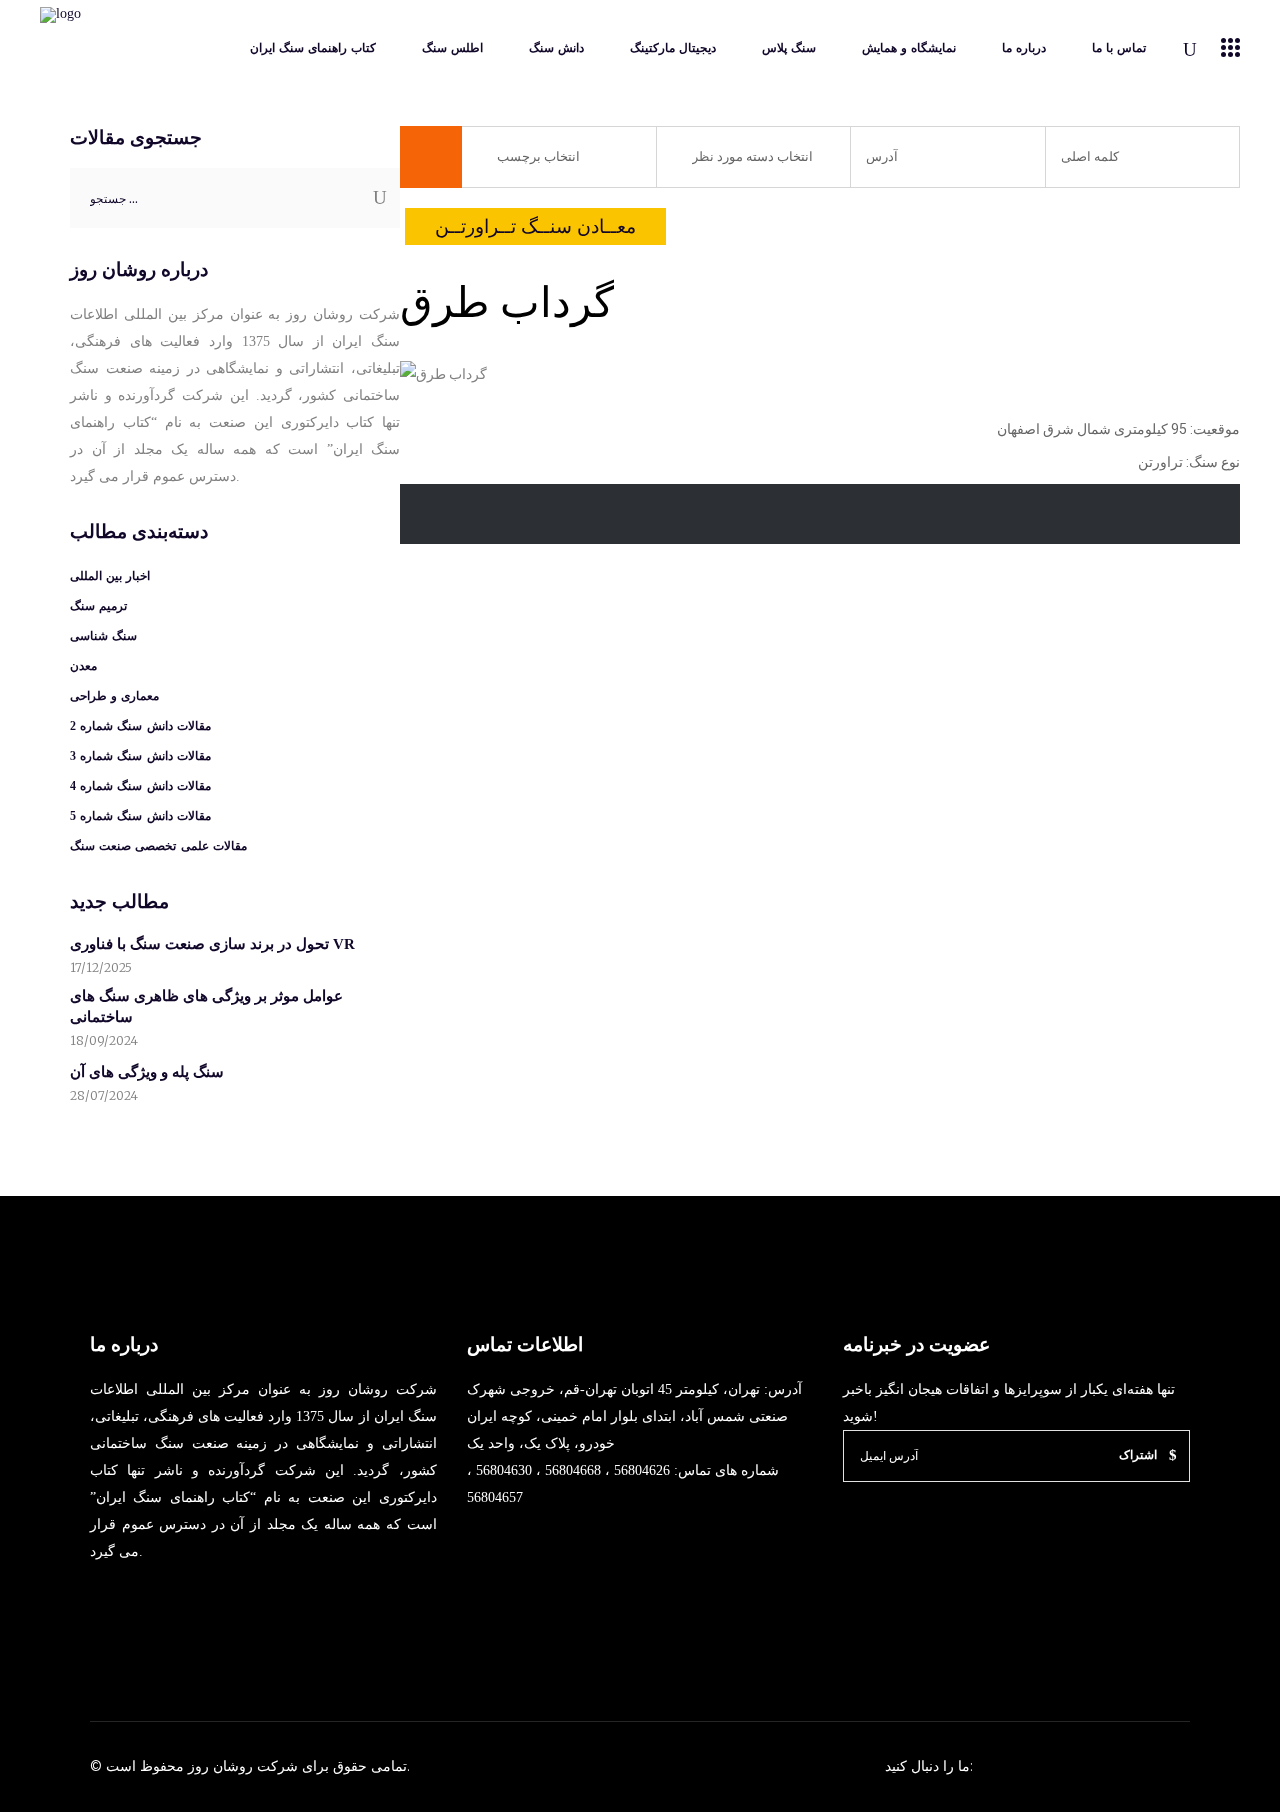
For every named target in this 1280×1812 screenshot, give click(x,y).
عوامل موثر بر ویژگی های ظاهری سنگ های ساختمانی (206, 1006)
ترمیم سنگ (98, 606)
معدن (83, 666)
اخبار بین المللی (110, 576)
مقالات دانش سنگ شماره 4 (140, 786)
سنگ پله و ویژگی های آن (147, 1072)
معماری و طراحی (114, 696)
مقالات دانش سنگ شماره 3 (140, 756)
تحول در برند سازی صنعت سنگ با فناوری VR (212, 944)
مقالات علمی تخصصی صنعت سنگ (158, 846)
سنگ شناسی (103, 636)
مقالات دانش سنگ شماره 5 (140, 816)
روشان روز (218, 1766)
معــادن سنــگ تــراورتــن (535, 226)
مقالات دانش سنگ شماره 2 (140, 726)
